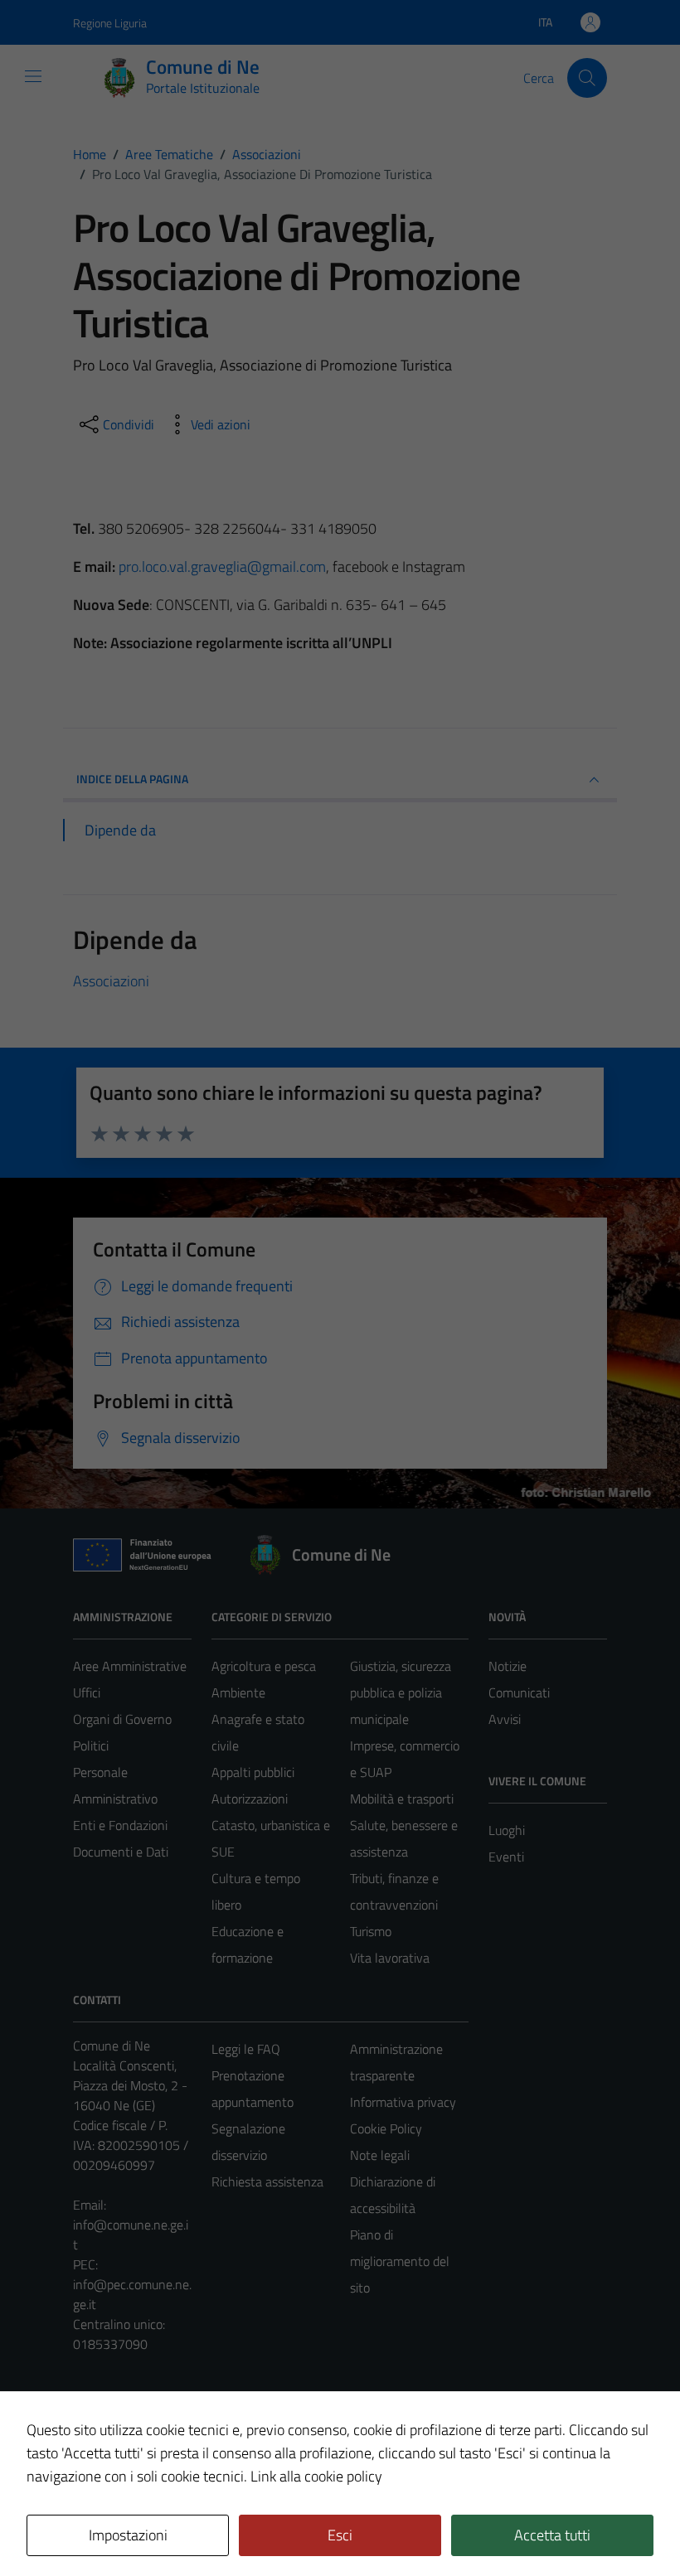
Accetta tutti (552, 2535)
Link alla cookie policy (316, 2476)
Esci (340, 2535)
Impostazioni (128, 2535)
